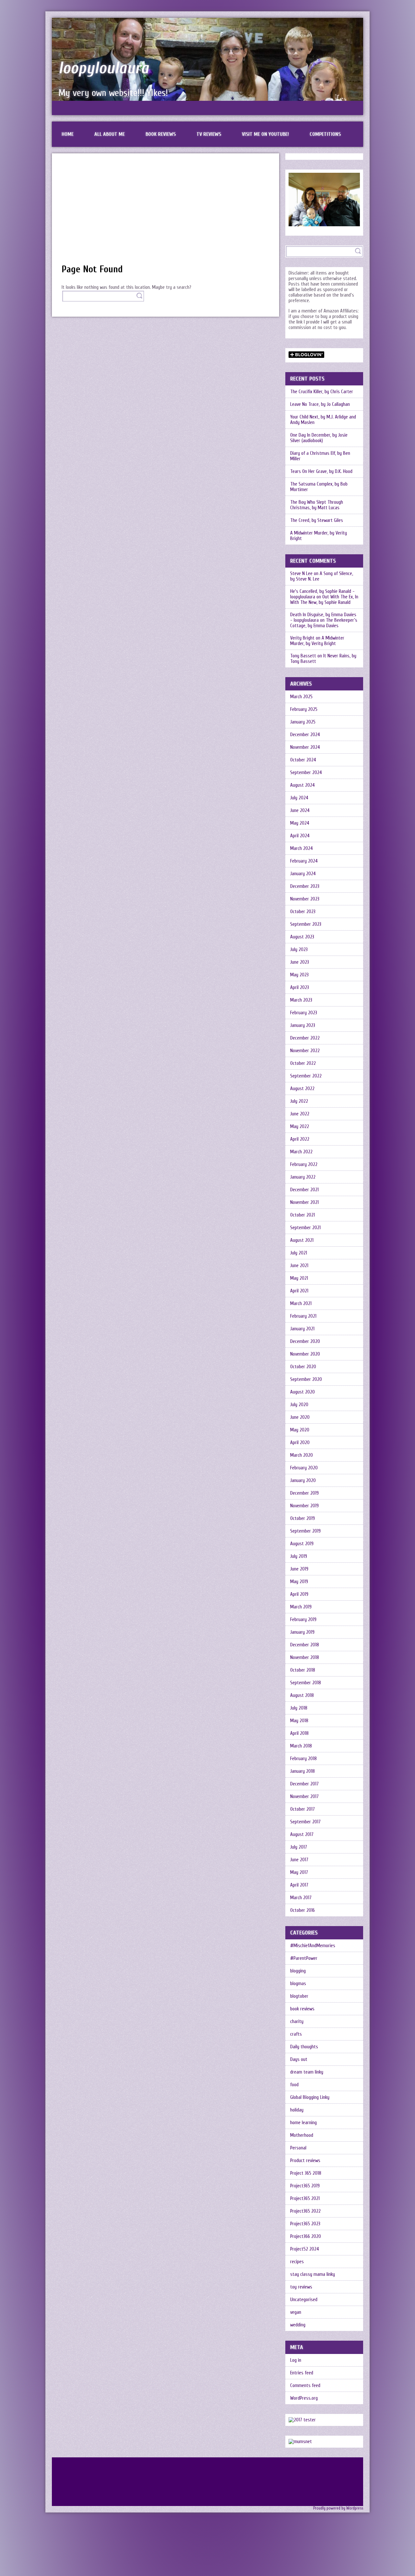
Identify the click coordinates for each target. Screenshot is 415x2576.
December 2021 (304, 1190)
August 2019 (302, 1544)
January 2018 (302, 1771)
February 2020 (304, 1468)
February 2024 (304, 861)
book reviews (302, 2009)
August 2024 (302, 785)
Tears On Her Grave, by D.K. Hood (321, 471)
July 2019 (299, 1556)
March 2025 (301, 697)
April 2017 (299, 1885)
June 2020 (300, 1417)
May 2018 (299, 1721)
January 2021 (302, 1329)
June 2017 (299, 1860)
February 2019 (303, 1620)
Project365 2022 (305, 2211)
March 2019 (301, 1607)
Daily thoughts (304, 2047)
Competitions (325, 134)
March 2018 (301, 1746)
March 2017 (301, 1898)
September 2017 (305, 1822)
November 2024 (305, 747)
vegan (296, 2312)
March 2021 (301, 1304)
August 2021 (302, 1240)
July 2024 (299, 798)
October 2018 (303, 1670)
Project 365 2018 (306, 2173)
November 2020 (305, 1354)
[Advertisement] (166, 212)
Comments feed (305, 2386)
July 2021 (299, 1253)
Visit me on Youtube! (265, 134)
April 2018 (299, 1733)
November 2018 (305, 1658)
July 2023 (299, 950)
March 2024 (302, 848)
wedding (298, 2325)
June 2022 (300, 1114)
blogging (298, 1971)
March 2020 (302, 1455)
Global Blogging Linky (310, 2097)
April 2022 (300, 1139)
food (294, 2085)
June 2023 (300, 962)
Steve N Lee (301, 574)
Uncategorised (304, 2300)
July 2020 (299, 1405)
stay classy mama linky (313, 2274)
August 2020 (302, 1392)
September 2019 (305, 1531)
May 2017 (299, 1872)
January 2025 (303, 722)
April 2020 (300, 1443)
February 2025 (304, 709)
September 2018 (306, 1683)
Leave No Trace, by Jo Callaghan (320, 404)
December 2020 (305, 1341)
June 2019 (299, 1569)
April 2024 (300, 836)
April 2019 (299, 1594)
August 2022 (302, 1089)
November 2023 (305, 899)
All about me (110, 134)
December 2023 (305, 886)
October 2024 (303, 760)
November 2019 (304, 1506)
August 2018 (302, 1695)
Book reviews (161, 134)
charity (297, 2022)
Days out (299, 2059)
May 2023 (299, 975)
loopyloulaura (104, 68)
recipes (297, 2262)
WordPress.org (304, 2398)
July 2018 (299, 1708)
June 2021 (299, 1266)
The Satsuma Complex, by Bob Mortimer (319, 487)
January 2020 (303, 1481)
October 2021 (302, 1215)
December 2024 (305, 735)
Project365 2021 (305, 2199)
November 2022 (305, 1051)
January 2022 (303, 1177)
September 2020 (306, 1379)
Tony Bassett (303, 656)
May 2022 (300, 1127)
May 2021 (299, 1278)
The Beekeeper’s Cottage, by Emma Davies (324, 623)
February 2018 (303, 1759)
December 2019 (304, 1493)
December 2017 (304, 1784)
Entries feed (302, 2373)
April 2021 (299, 1291)
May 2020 (300, 1430)
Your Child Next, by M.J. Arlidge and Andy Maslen (323, 420)
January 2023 (303, 1025)
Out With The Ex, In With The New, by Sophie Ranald (324, 600)
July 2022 (299, 1101)
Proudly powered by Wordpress (338, 2508)
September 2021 (305, 1228)
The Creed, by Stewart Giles (317, 520)
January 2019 (302, 1632)
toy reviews (301, 2287)
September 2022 (306, 1076)
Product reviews (305, 2161)
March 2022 (301, 1152)
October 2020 (303, 1367)
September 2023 (306, 924)
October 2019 (302, 1518)
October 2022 (303, 1063)
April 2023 (300, 988)
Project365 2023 (305, 2224)
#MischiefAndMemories (313, 1946)
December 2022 (305, 1038)
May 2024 (300, 823)
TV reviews (209, 134)
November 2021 (304, 1202)
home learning (303, 2123)
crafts (296, 2034)
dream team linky (307, 2072)
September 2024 (306, 773)
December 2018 (305, 1645)
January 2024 (303, 874)
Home (68, 134)
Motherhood (302, 2135)
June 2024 (300, 811)
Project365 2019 (305, 2186)
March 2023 (301, 1000)
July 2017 (299, 1847)
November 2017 (304, 1797)
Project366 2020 (306, 2236)
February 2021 (303, 1316)
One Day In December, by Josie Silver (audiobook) (319, 438)
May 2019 (299, 1582)
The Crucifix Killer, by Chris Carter (322, 392)
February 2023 (304, 1013)
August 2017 (302, 1835)
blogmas (298, 1984)
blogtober (299, 1996)
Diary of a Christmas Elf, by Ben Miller (320, 456)
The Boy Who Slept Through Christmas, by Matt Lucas (317, 505)
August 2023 (302, 937)
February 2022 (304, 1164)
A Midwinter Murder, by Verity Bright (319, 536)
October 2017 (302, 1809)
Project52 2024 (305, 2249)
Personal (298, 2148)
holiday (297, 2110)
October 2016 (302, 1910)
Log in (296, 2360)
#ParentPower (304, 1958)
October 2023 (303, 912)
